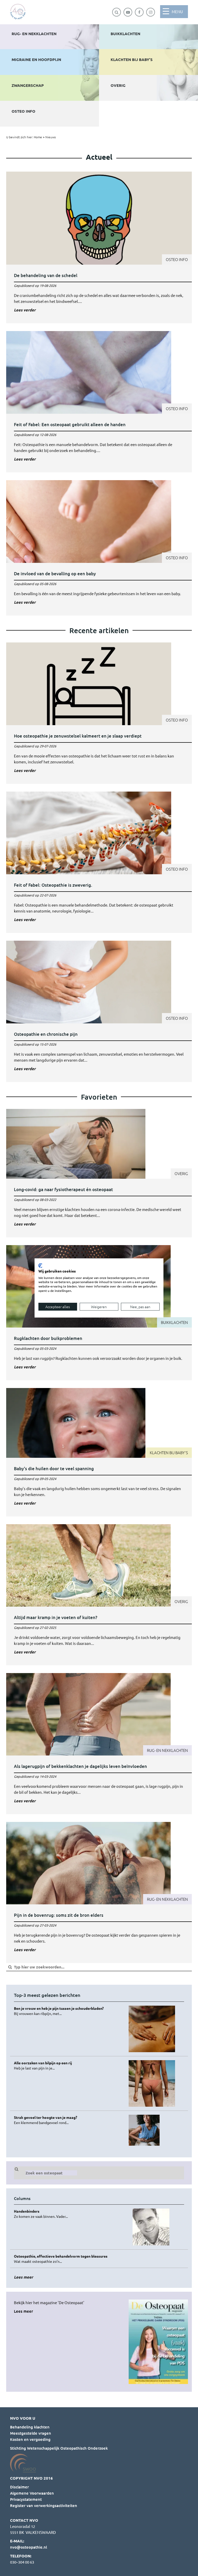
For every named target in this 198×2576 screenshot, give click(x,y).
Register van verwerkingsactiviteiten (44, 2505)
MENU (177, 12)
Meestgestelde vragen (31, 2433)
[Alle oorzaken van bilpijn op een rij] (69, 2065)
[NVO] (18, 12)
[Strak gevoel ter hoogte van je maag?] (69, 2120)
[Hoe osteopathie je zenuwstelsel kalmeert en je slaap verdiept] (99, 713)
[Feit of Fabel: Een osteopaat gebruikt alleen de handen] (99, 402)
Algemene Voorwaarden (32, 2493)
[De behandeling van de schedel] (99, 247)
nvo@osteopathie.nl (28, 2547)
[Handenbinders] (69, 2214)
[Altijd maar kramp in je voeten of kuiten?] (99, 1595)
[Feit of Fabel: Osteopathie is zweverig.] (99, 862)
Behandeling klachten (30, 2427)
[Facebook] (139, 12)
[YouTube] (128, 12)
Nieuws (51, 137)
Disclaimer (19, 2487)
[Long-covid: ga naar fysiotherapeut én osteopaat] (99, 1173)
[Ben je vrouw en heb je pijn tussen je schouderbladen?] (69, 2011)
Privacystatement (26, 2499)
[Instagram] (151, 12)
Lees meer (23, 2311)
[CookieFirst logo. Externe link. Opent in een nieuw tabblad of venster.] (40, 1266)
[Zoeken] (117, 12)
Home (38, 137)
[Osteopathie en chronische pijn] (99, 1011)
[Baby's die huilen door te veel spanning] (99, 1452)
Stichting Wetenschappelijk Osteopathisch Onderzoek (59, 2448)
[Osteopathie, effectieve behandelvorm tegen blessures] (69, 2259)
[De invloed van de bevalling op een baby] (99, 548)
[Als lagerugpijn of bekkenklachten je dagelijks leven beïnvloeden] (99, 1744)
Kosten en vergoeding (30, 2439)
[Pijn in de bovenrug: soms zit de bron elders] (99, 1892)
